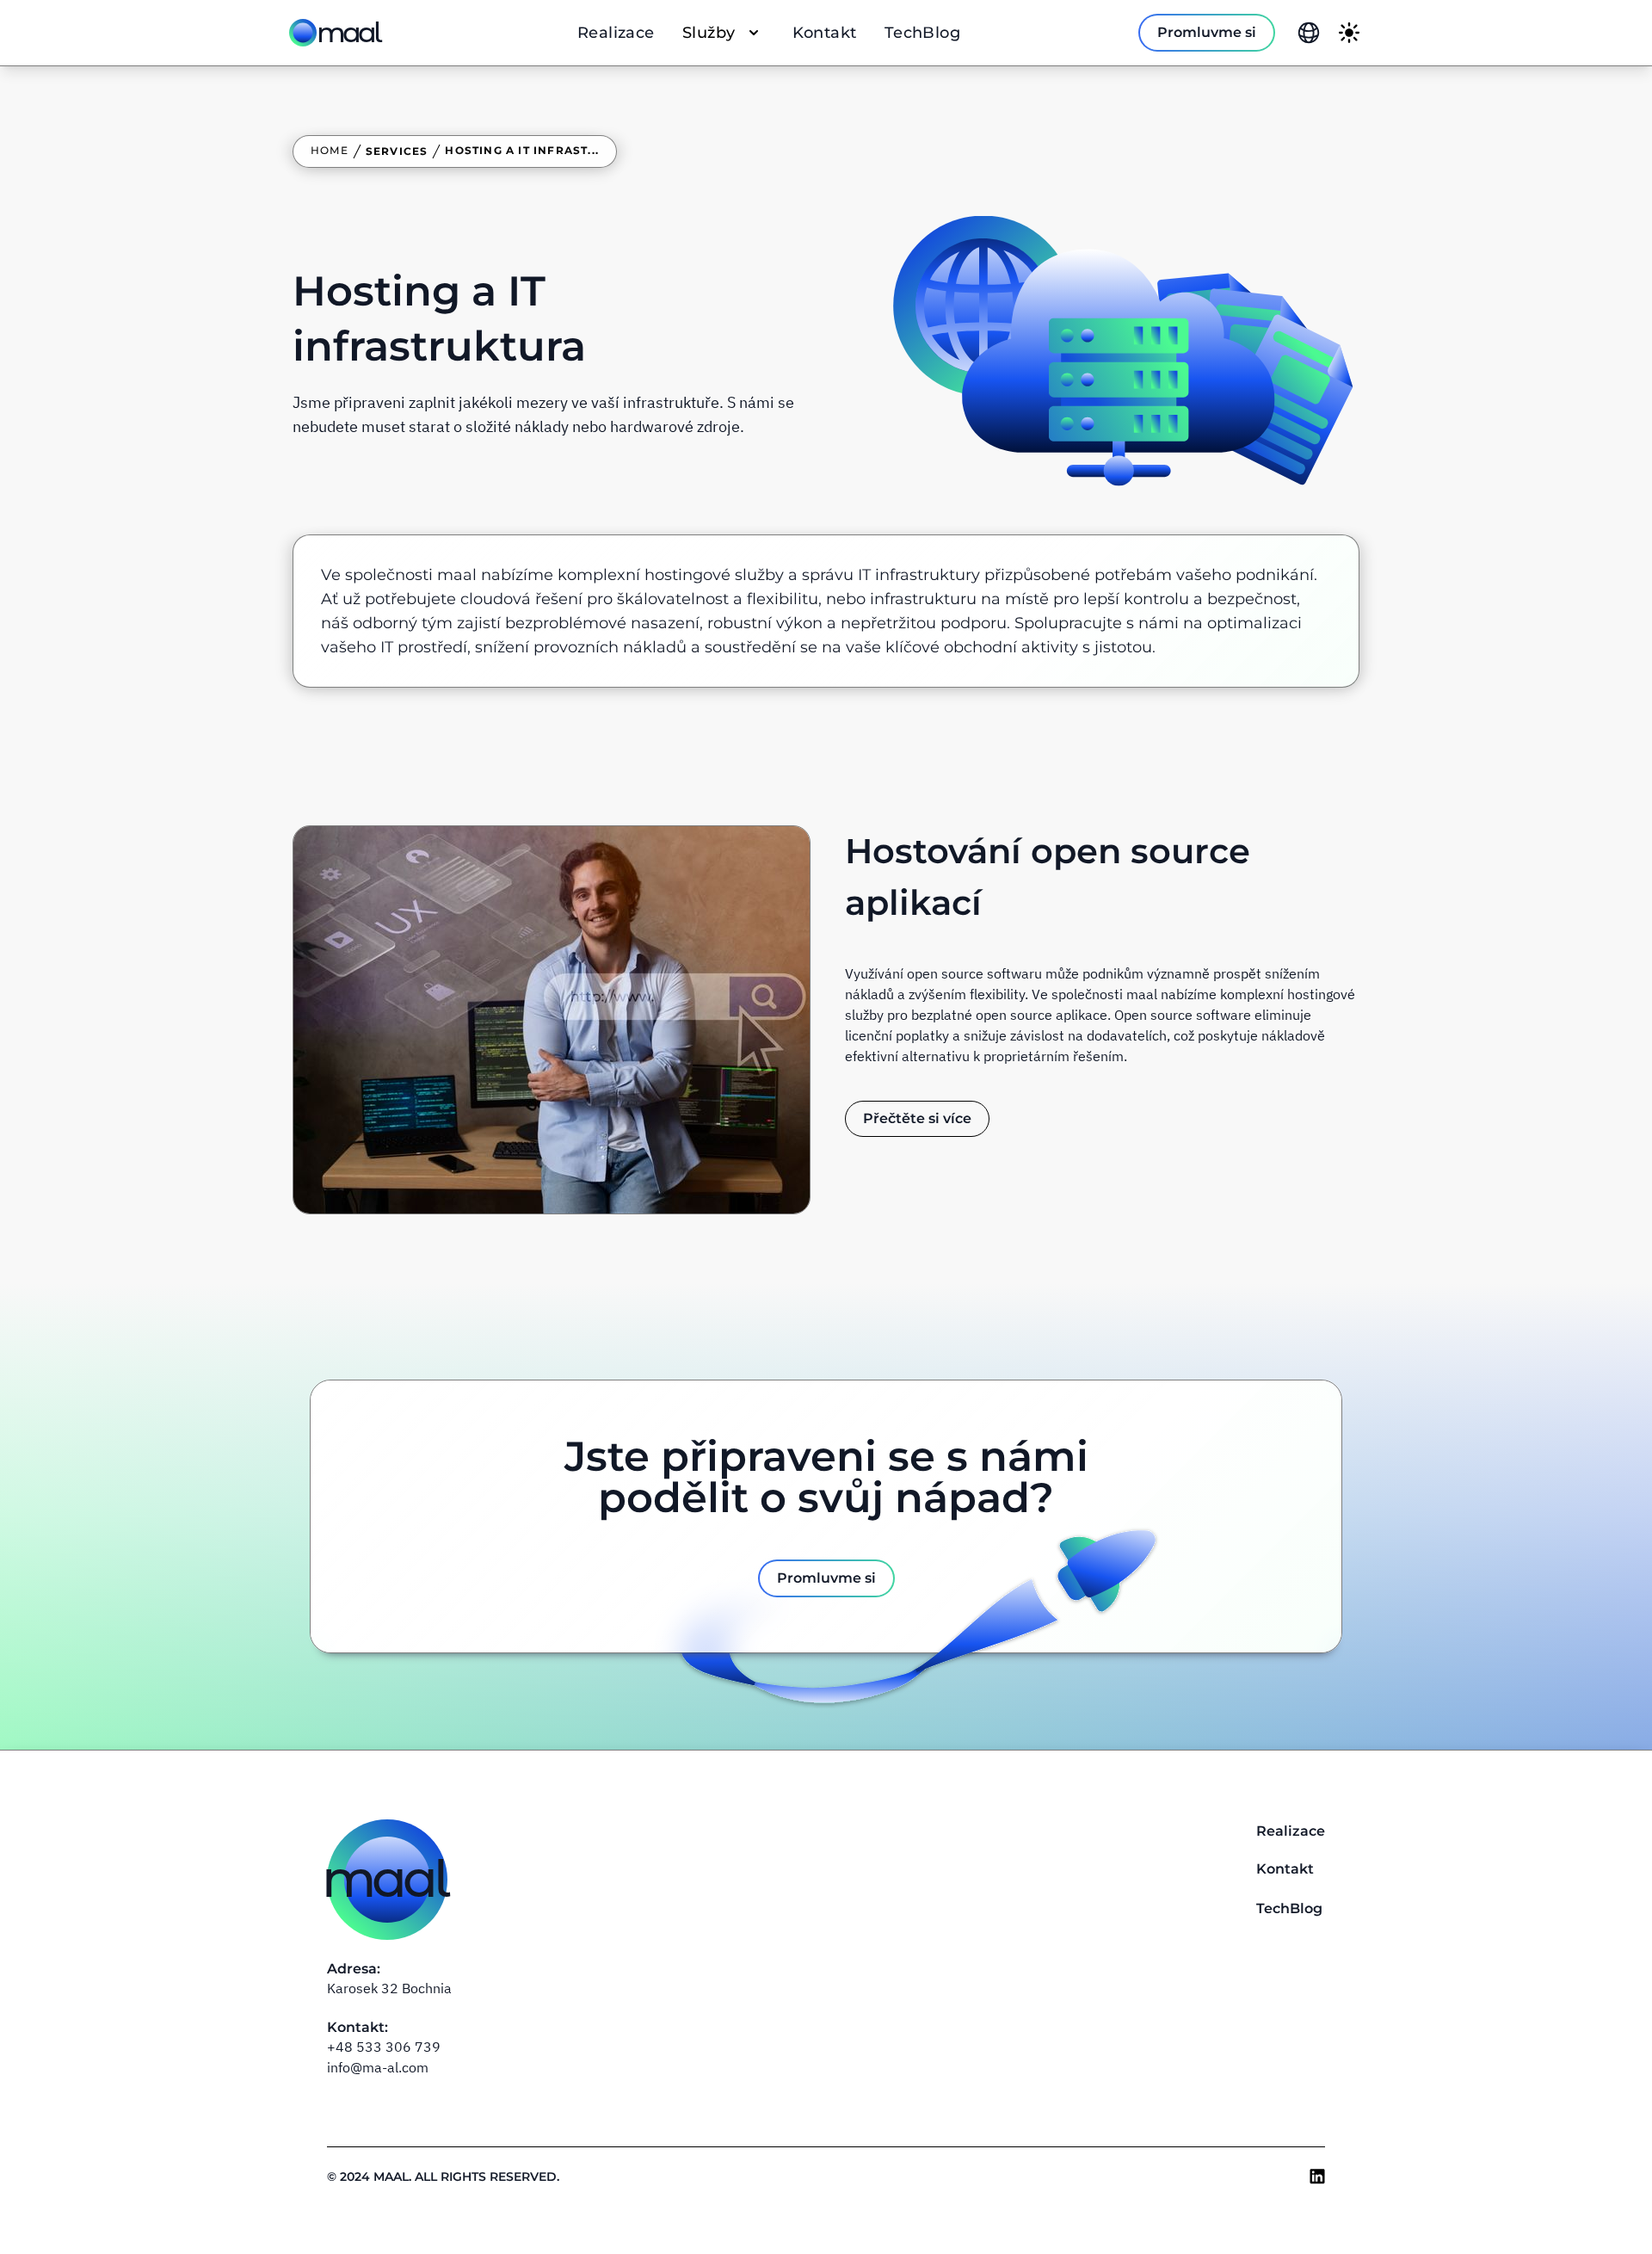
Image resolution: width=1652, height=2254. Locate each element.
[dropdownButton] (1309, 33)
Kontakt (825, 33)
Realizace (616, 33)
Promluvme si (1207, 32)
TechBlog (923, 33)
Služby (709, 33)
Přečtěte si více (917, 1118)
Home (330, 150)
